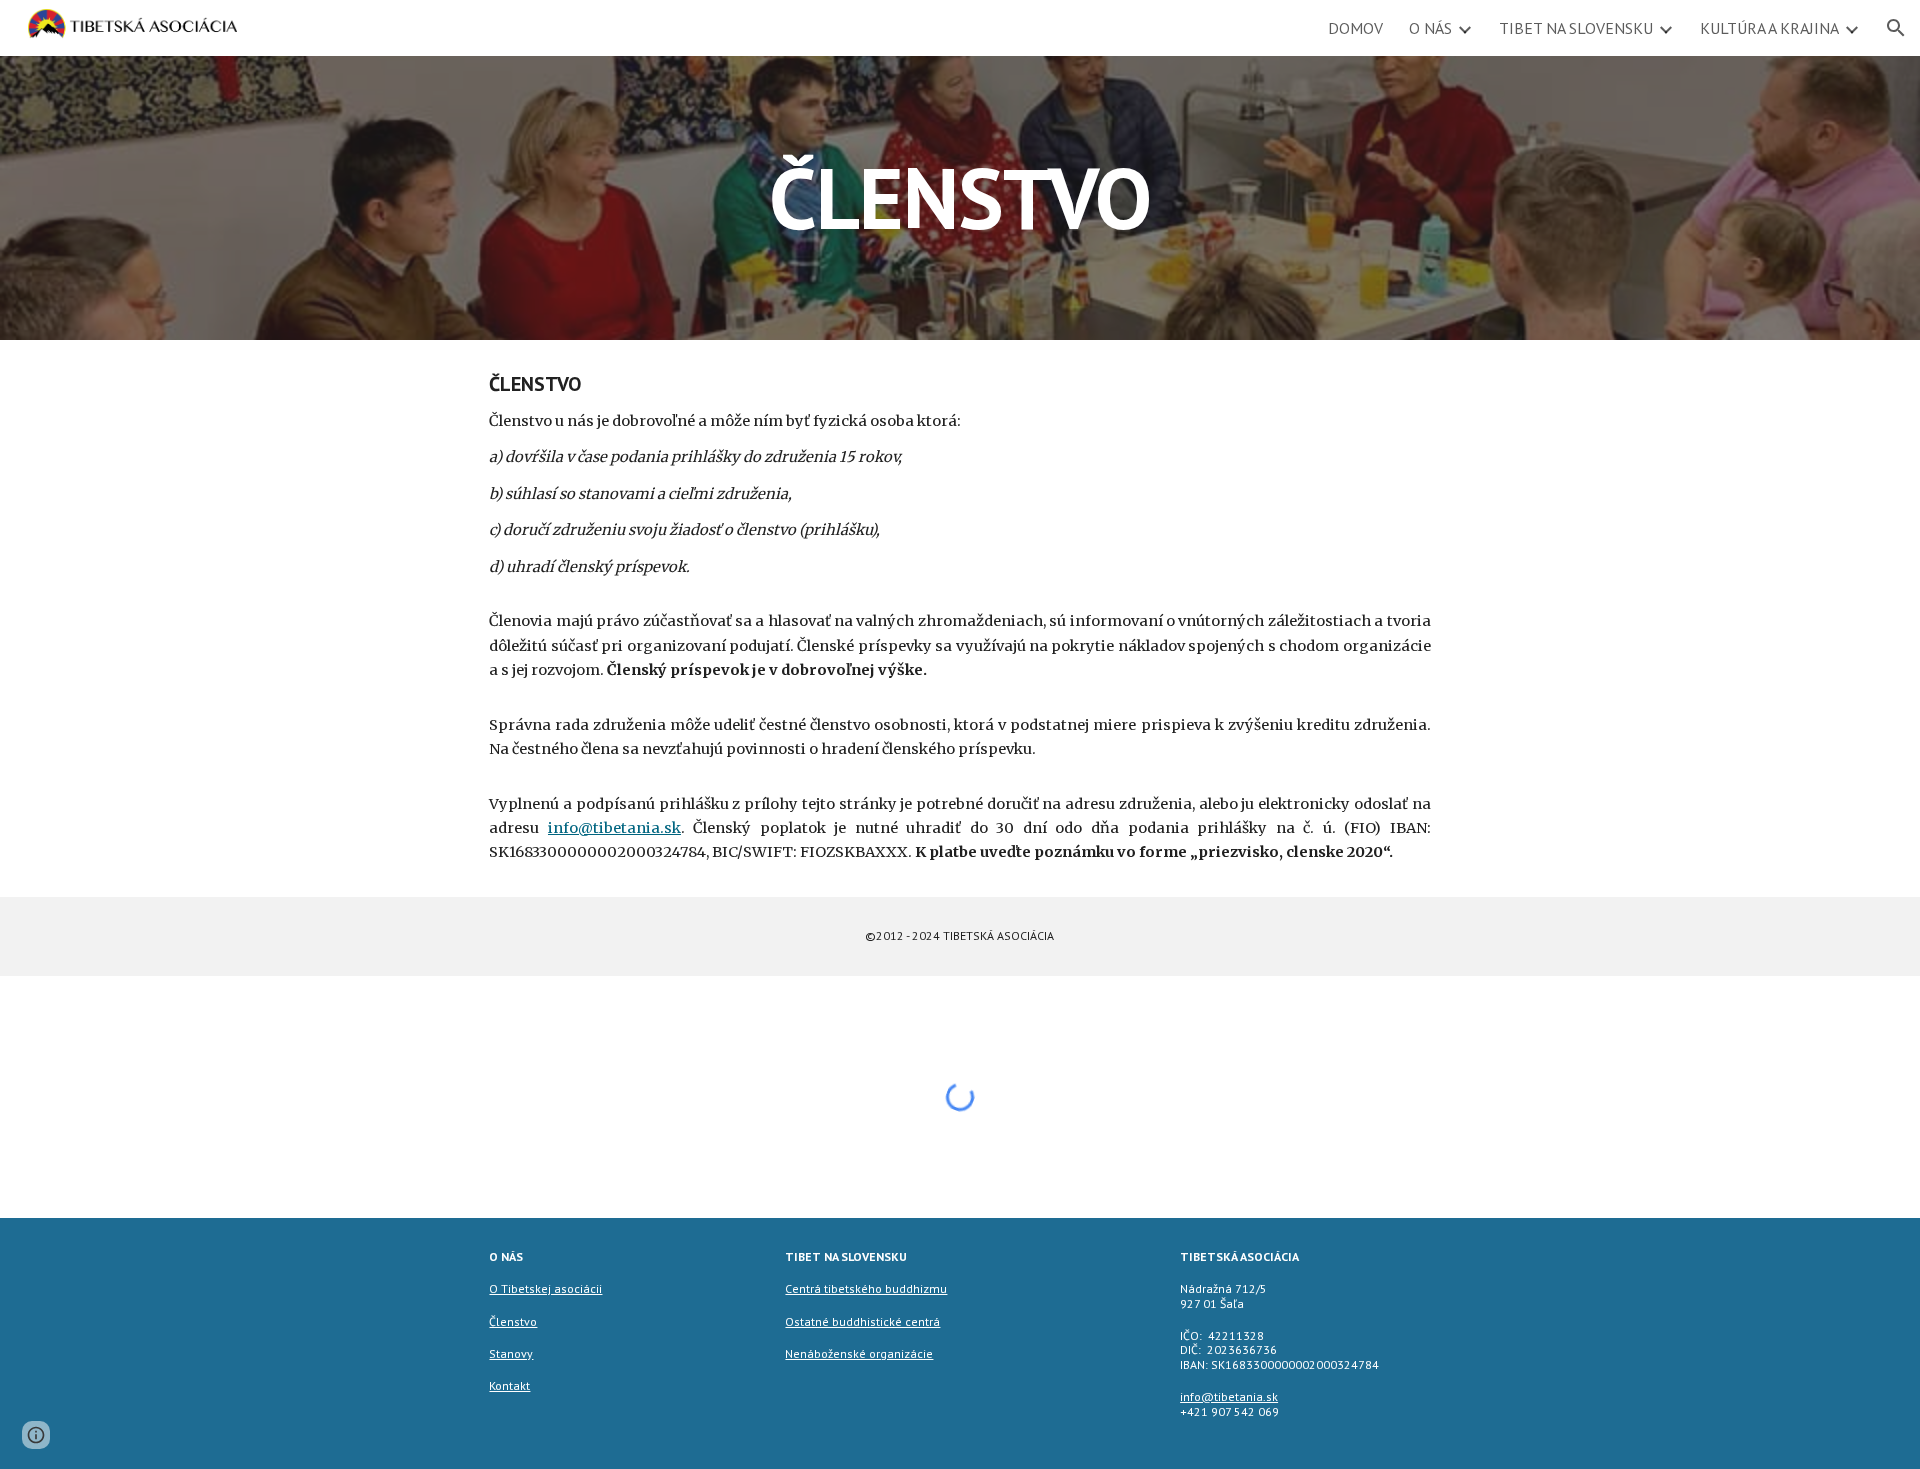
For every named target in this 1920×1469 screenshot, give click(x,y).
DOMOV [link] (1355, 28)
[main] (960, 197)
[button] (1896, 28)
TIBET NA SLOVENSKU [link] (1576, 28)
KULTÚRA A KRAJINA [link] (1769, 28)
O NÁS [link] (1430, 28)
